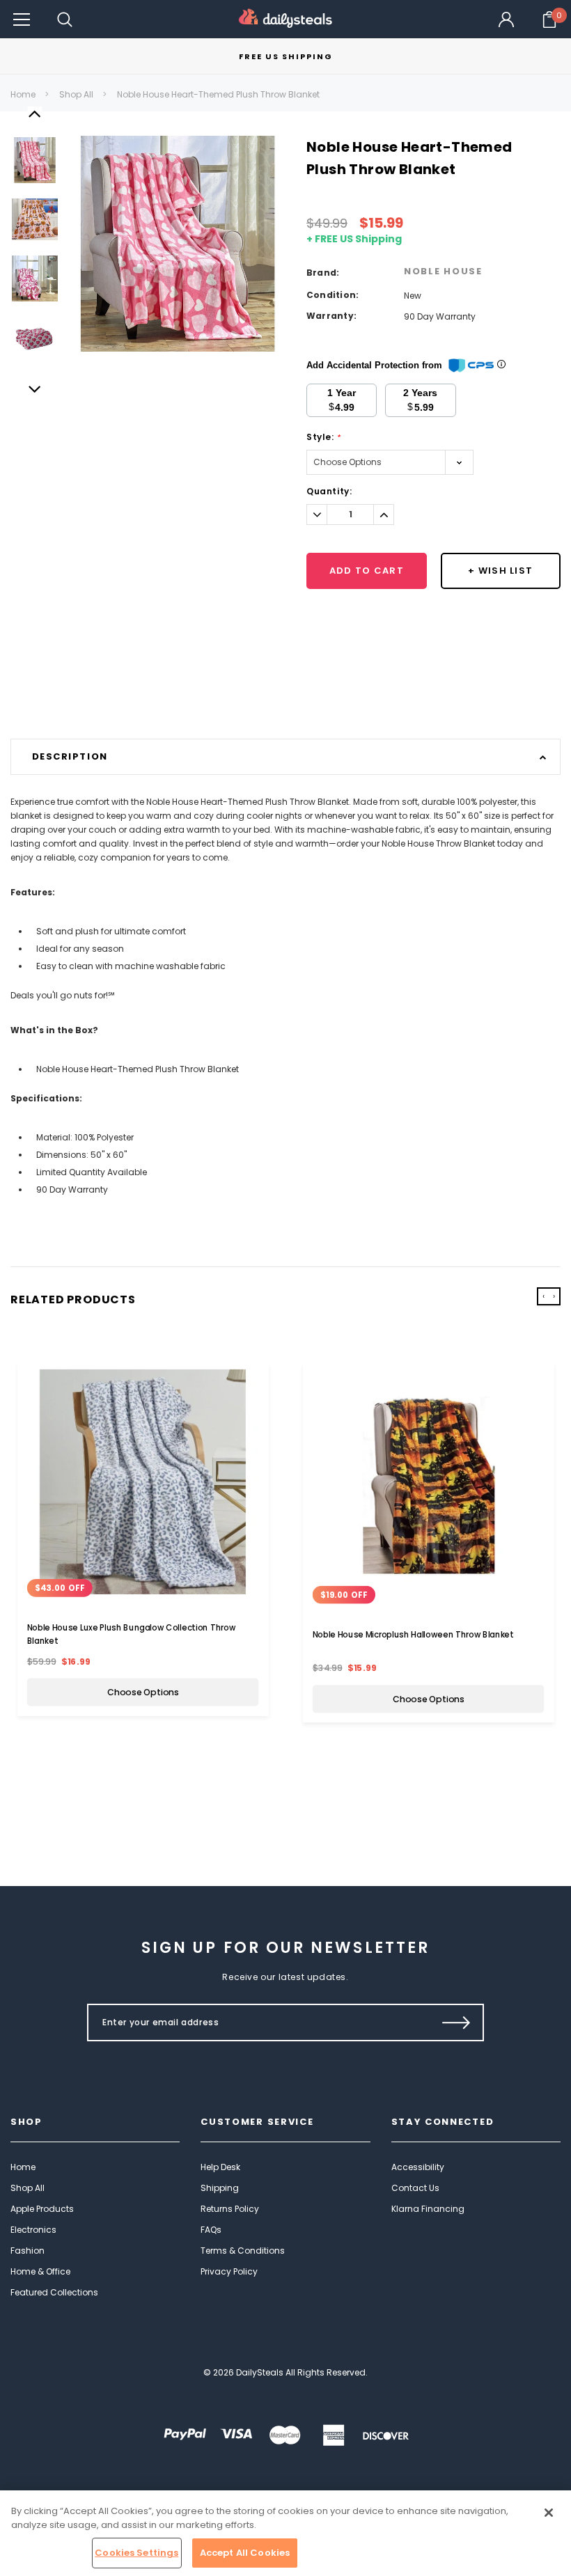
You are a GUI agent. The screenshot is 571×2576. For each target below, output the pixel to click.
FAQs (211, 2230)
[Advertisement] (285, 703)
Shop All (76, 94)
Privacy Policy (229, 2271)
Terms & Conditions (243, 2251)
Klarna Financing (428, 2209)
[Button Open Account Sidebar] (506, 19)
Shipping (220, 2188)
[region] (285, 2533)
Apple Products (42, 2209)
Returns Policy (230, 2209)
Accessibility (418, 2167)
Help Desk (220, 2167)
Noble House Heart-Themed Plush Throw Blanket (218, 94)
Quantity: (329, 491)
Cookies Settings (136, 2553)
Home (23, 94)
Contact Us (415, 2188)
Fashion (28, 2251)
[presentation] (543, 1296)
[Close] (549, 2513)
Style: (323, 437)
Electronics (33, 2230)
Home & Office (40, 2271)
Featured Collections (54, 2292)
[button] (22, 19)
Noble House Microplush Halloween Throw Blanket (413, 1635)
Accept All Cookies (245, 2553)
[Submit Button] (456, 2023)
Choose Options (143, 1693)
